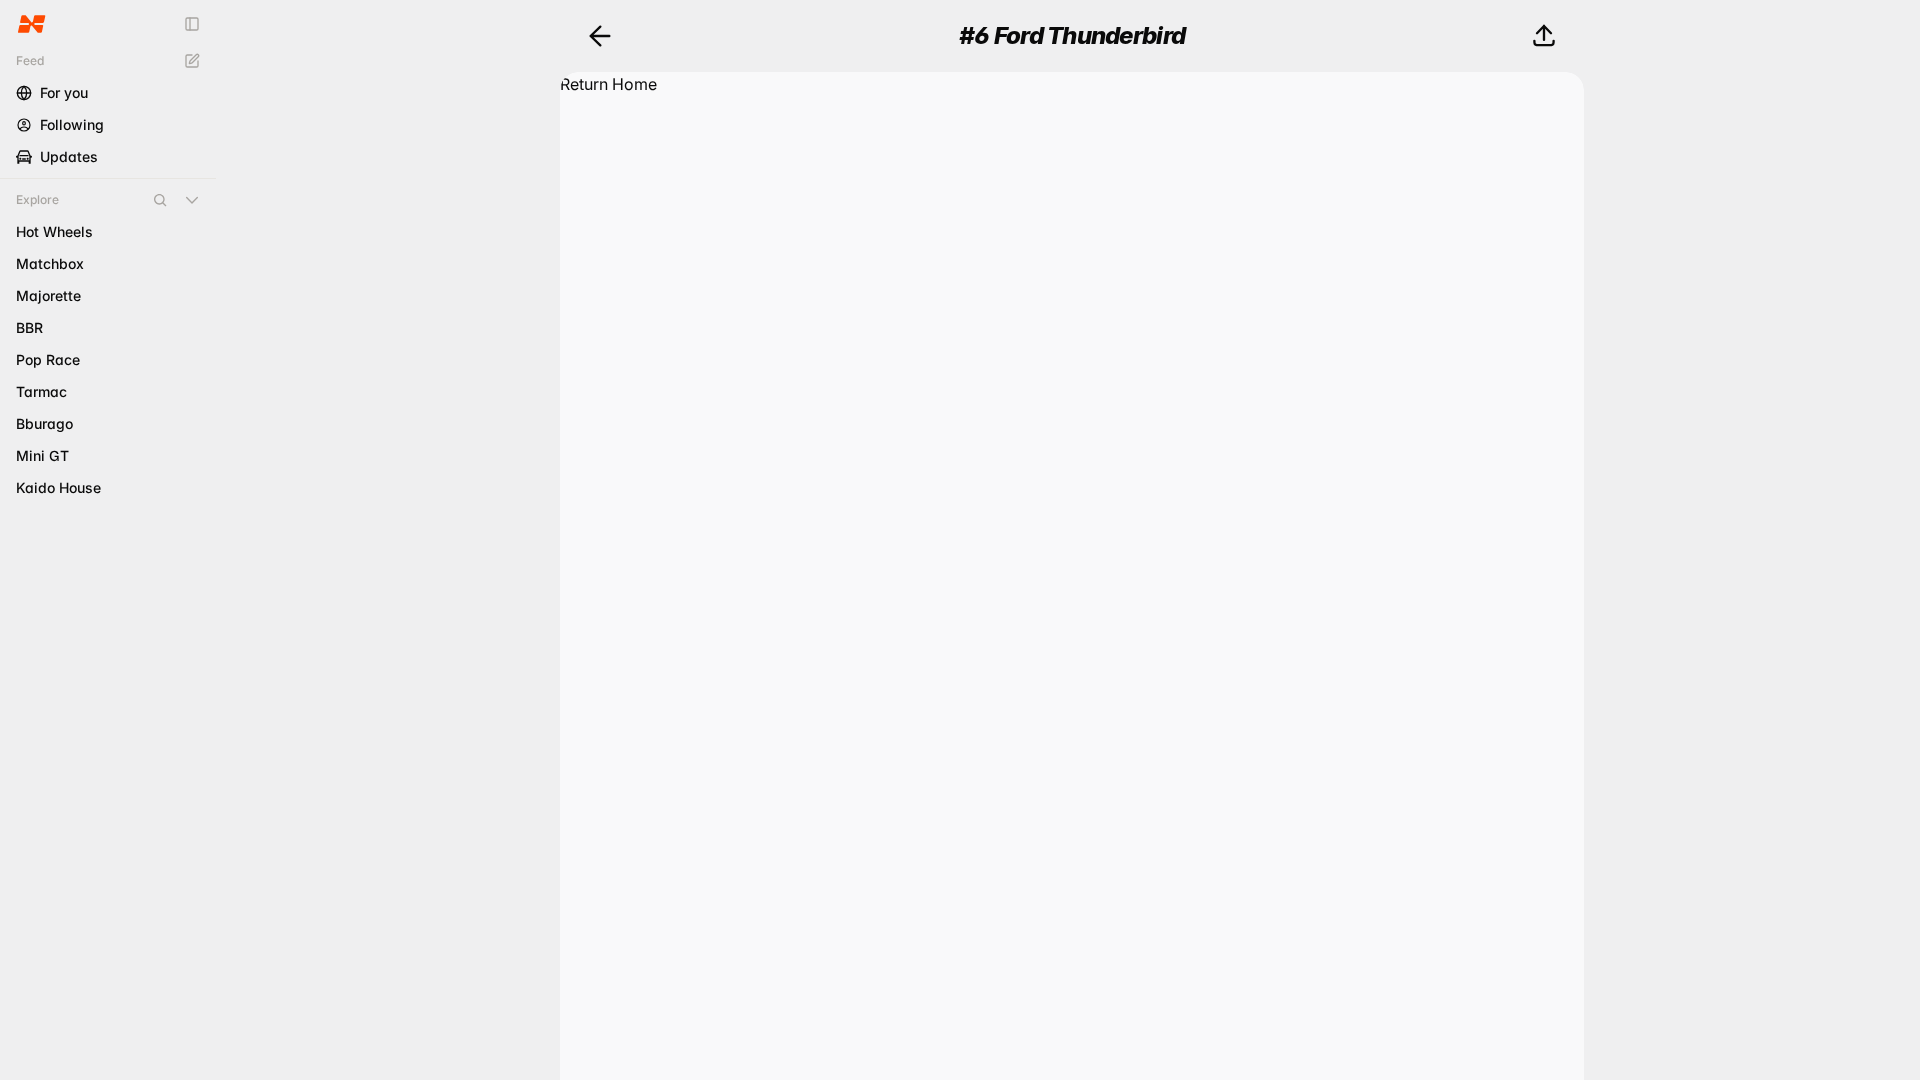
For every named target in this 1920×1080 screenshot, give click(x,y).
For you (64, 92)
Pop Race (48, 359)
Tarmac (41, 391)
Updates (69, 156)
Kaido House (58, 487)
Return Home (608, 84)
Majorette (48, 295)
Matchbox (50, 263)
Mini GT (42, 455)
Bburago (44, 423)
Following (72, 124)
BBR (29, 327)
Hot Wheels (54, 231)
